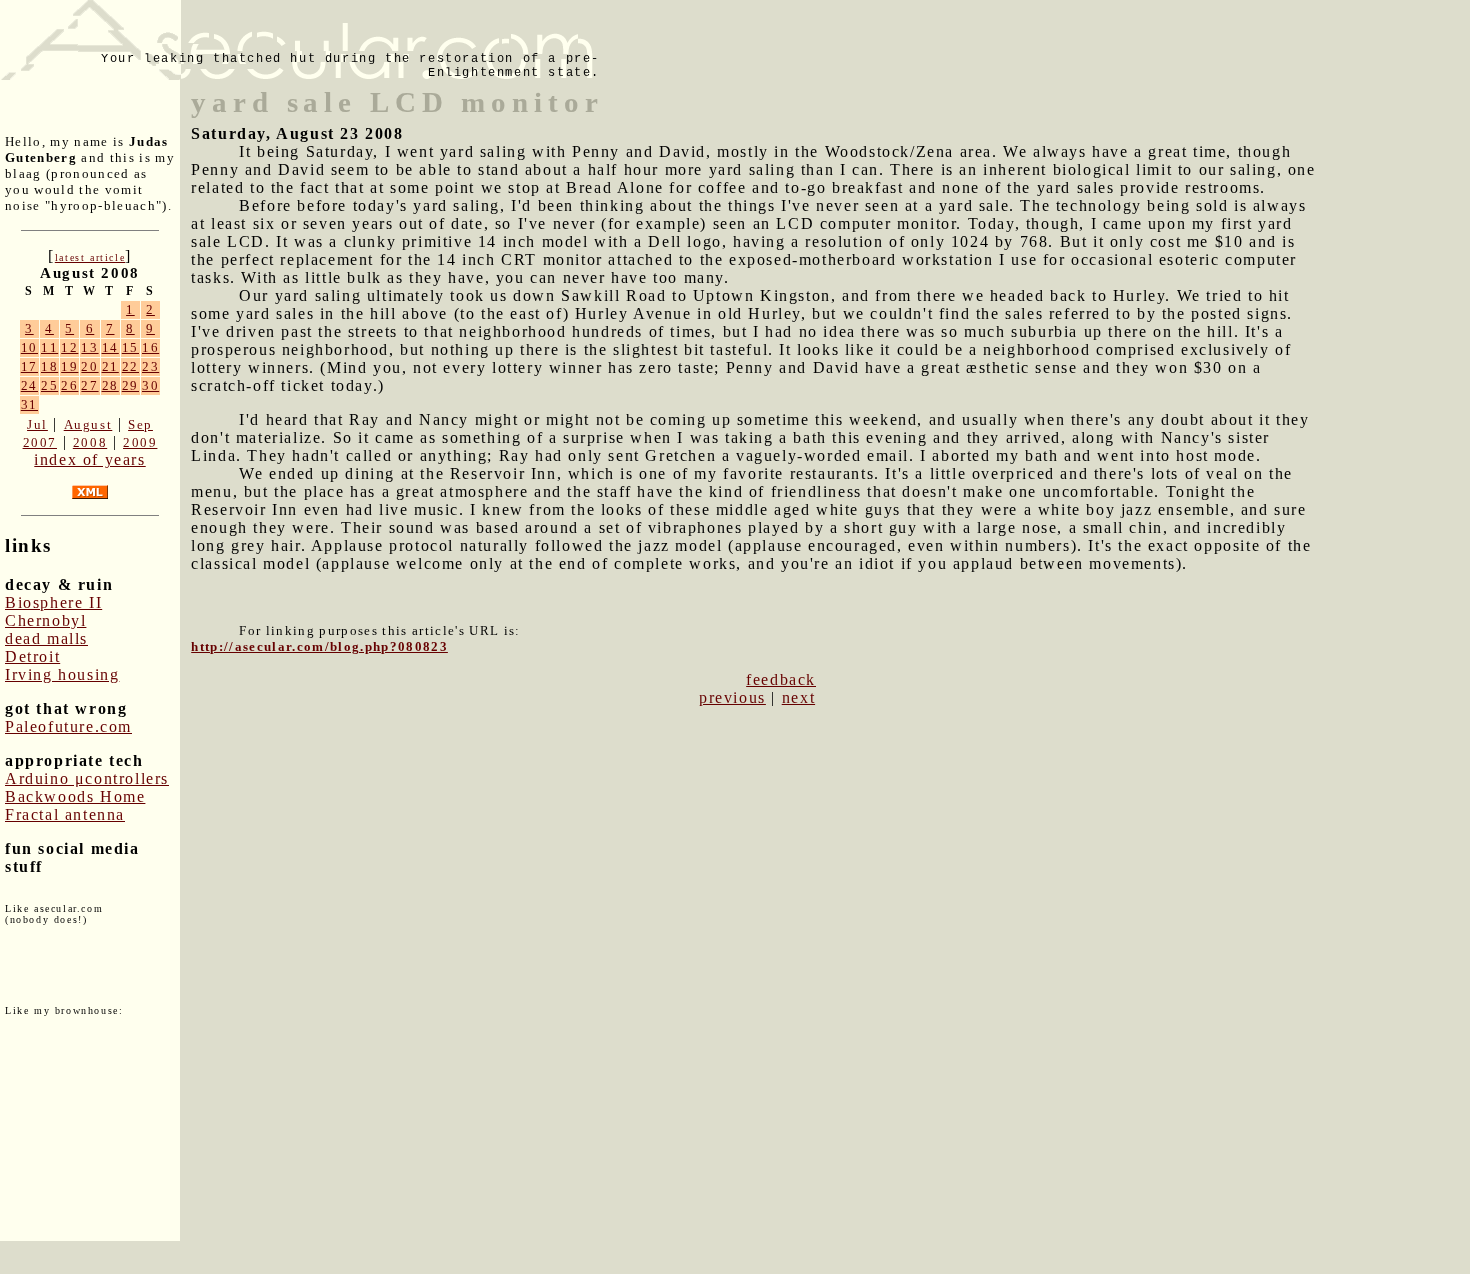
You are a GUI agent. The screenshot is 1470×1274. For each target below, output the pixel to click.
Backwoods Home (75, 796)
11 (49, 347)
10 (29, 347)
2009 (140, 442)
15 (130, 347)
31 (29, 404)
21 (110, 366)
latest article (90, 257)
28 (110, 385)
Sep (140, 424)
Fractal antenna (65, 814)
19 (69, 366)
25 (49, 385)
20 (89, 366)
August (88, 424)
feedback (781, 679)
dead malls (46, 638)
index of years (89, 459)
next (798, 697)
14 (110, 347)
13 (89, 347)
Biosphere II (53, 602)
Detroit (32, 656)
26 (69, 385)
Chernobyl (45, 620)
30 (150, 385)
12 (69, 347)
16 (150, 347)
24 (29, 385)
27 (89, 385)
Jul (37, 424)
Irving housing (62, 674)
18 (49, 366)
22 (130, 366)
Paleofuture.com (68, 726)
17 (29, 366)
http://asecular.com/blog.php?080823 (319, 646)
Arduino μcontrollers (87, 778)
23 (150, 366)
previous (732, 697)
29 (130, 385)
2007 (40, 442)
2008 (90, 442)
